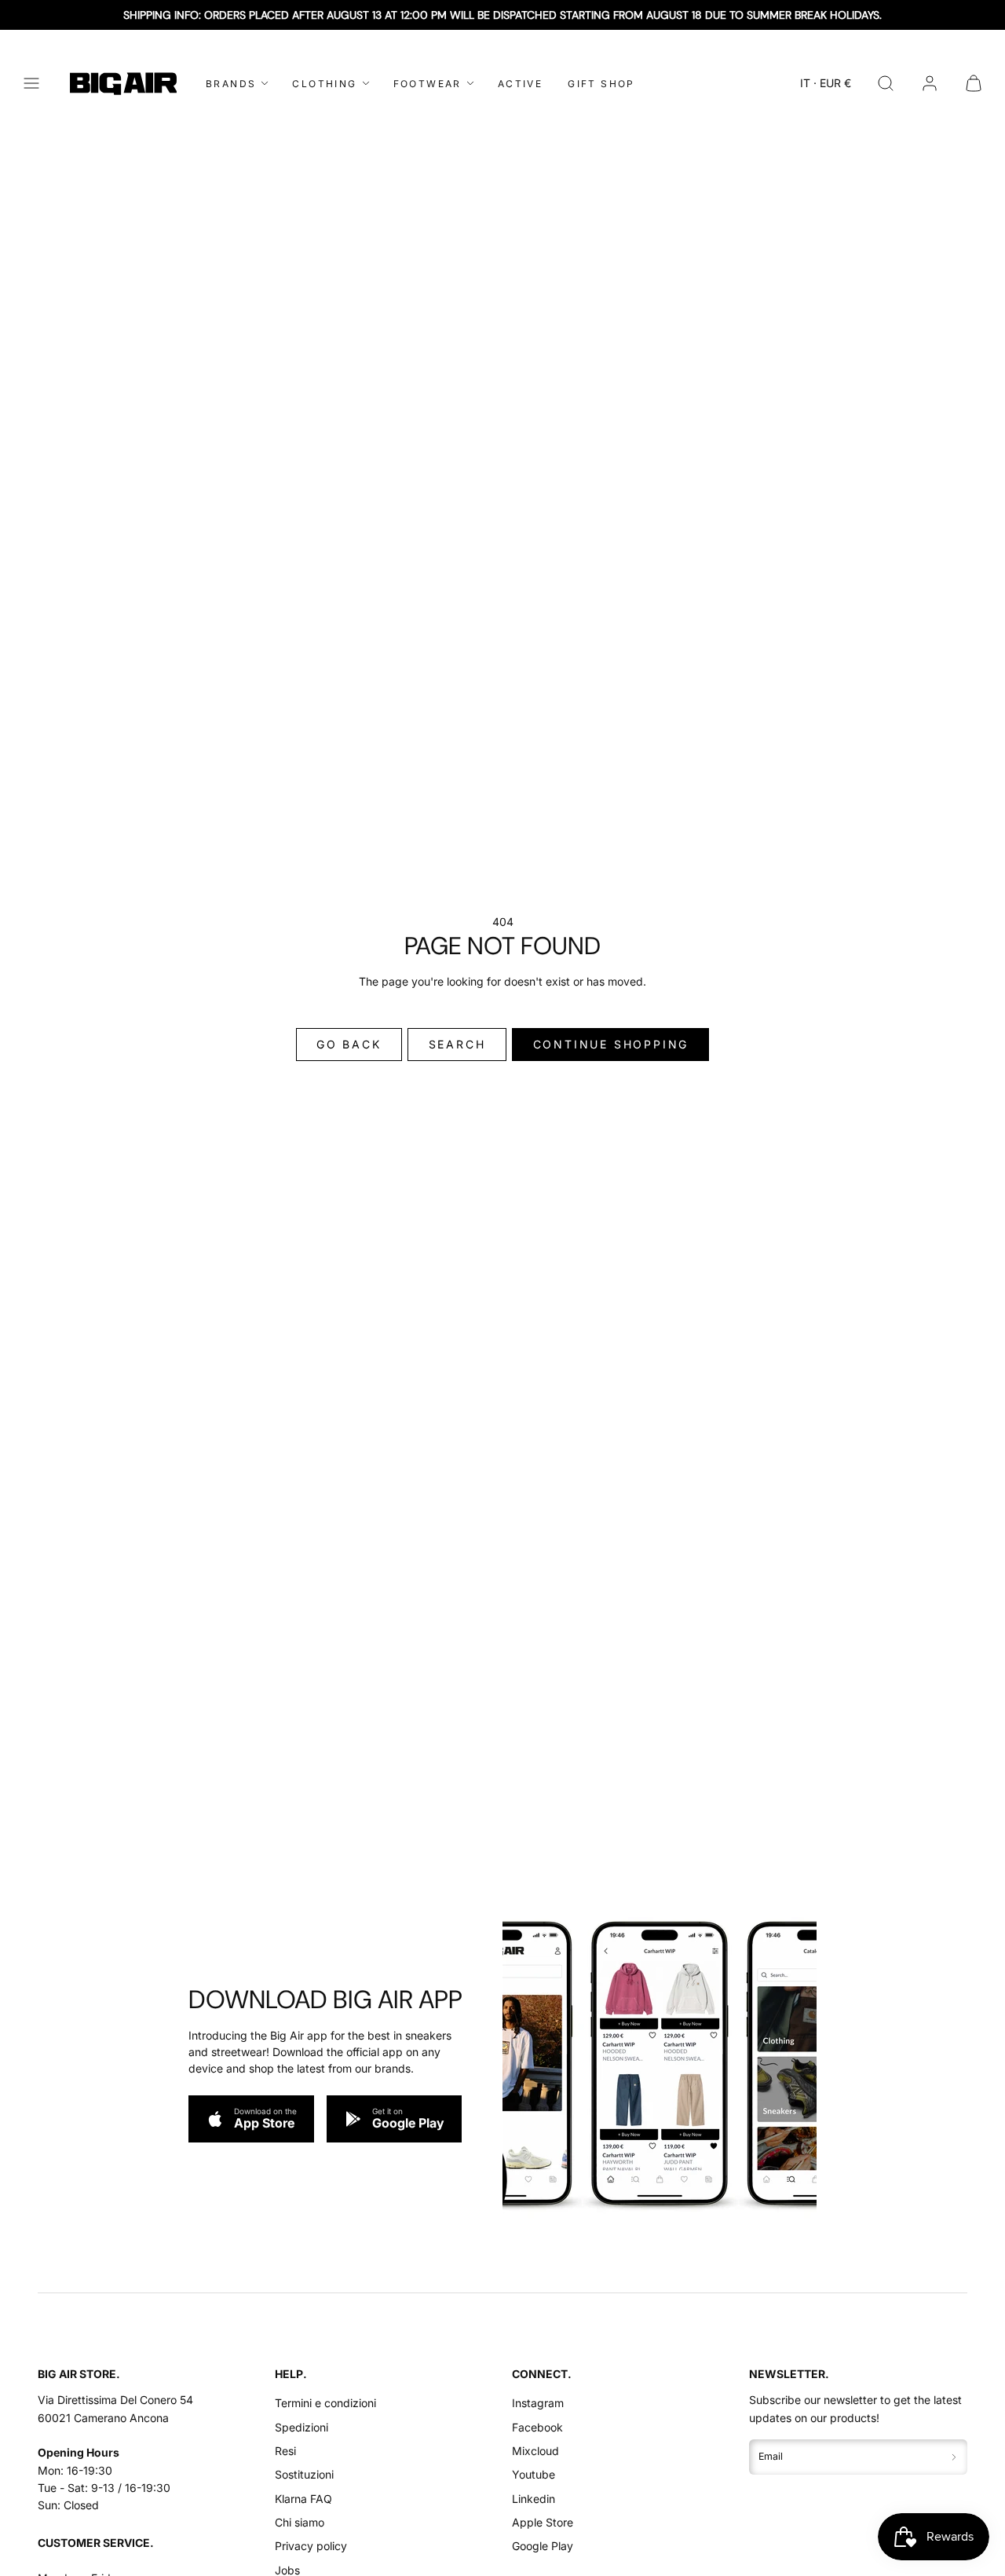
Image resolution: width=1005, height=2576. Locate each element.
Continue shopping (611, 1044)
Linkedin (534, 2499)
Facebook (537, 2427)
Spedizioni (301, 2427)
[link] (930, 83)
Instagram (538, 2403)
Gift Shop (601, 84)
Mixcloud (535, 2451)
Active (520, 84)
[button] (31, 83)
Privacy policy (311, 2546)
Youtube (534, 2474)
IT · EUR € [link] (826, 83)
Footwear (428, 84)
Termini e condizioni (325, 2403)
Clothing (324, 84)
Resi (285, 2451)
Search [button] (457, 1044)
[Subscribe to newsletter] (954, 2457)
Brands (231, 84)
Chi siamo (300, 2522)
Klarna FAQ (303, 2499)
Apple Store (543, 2522)
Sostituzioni (304, 2474)
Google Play (543, 2546)
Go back (349, 1044)
